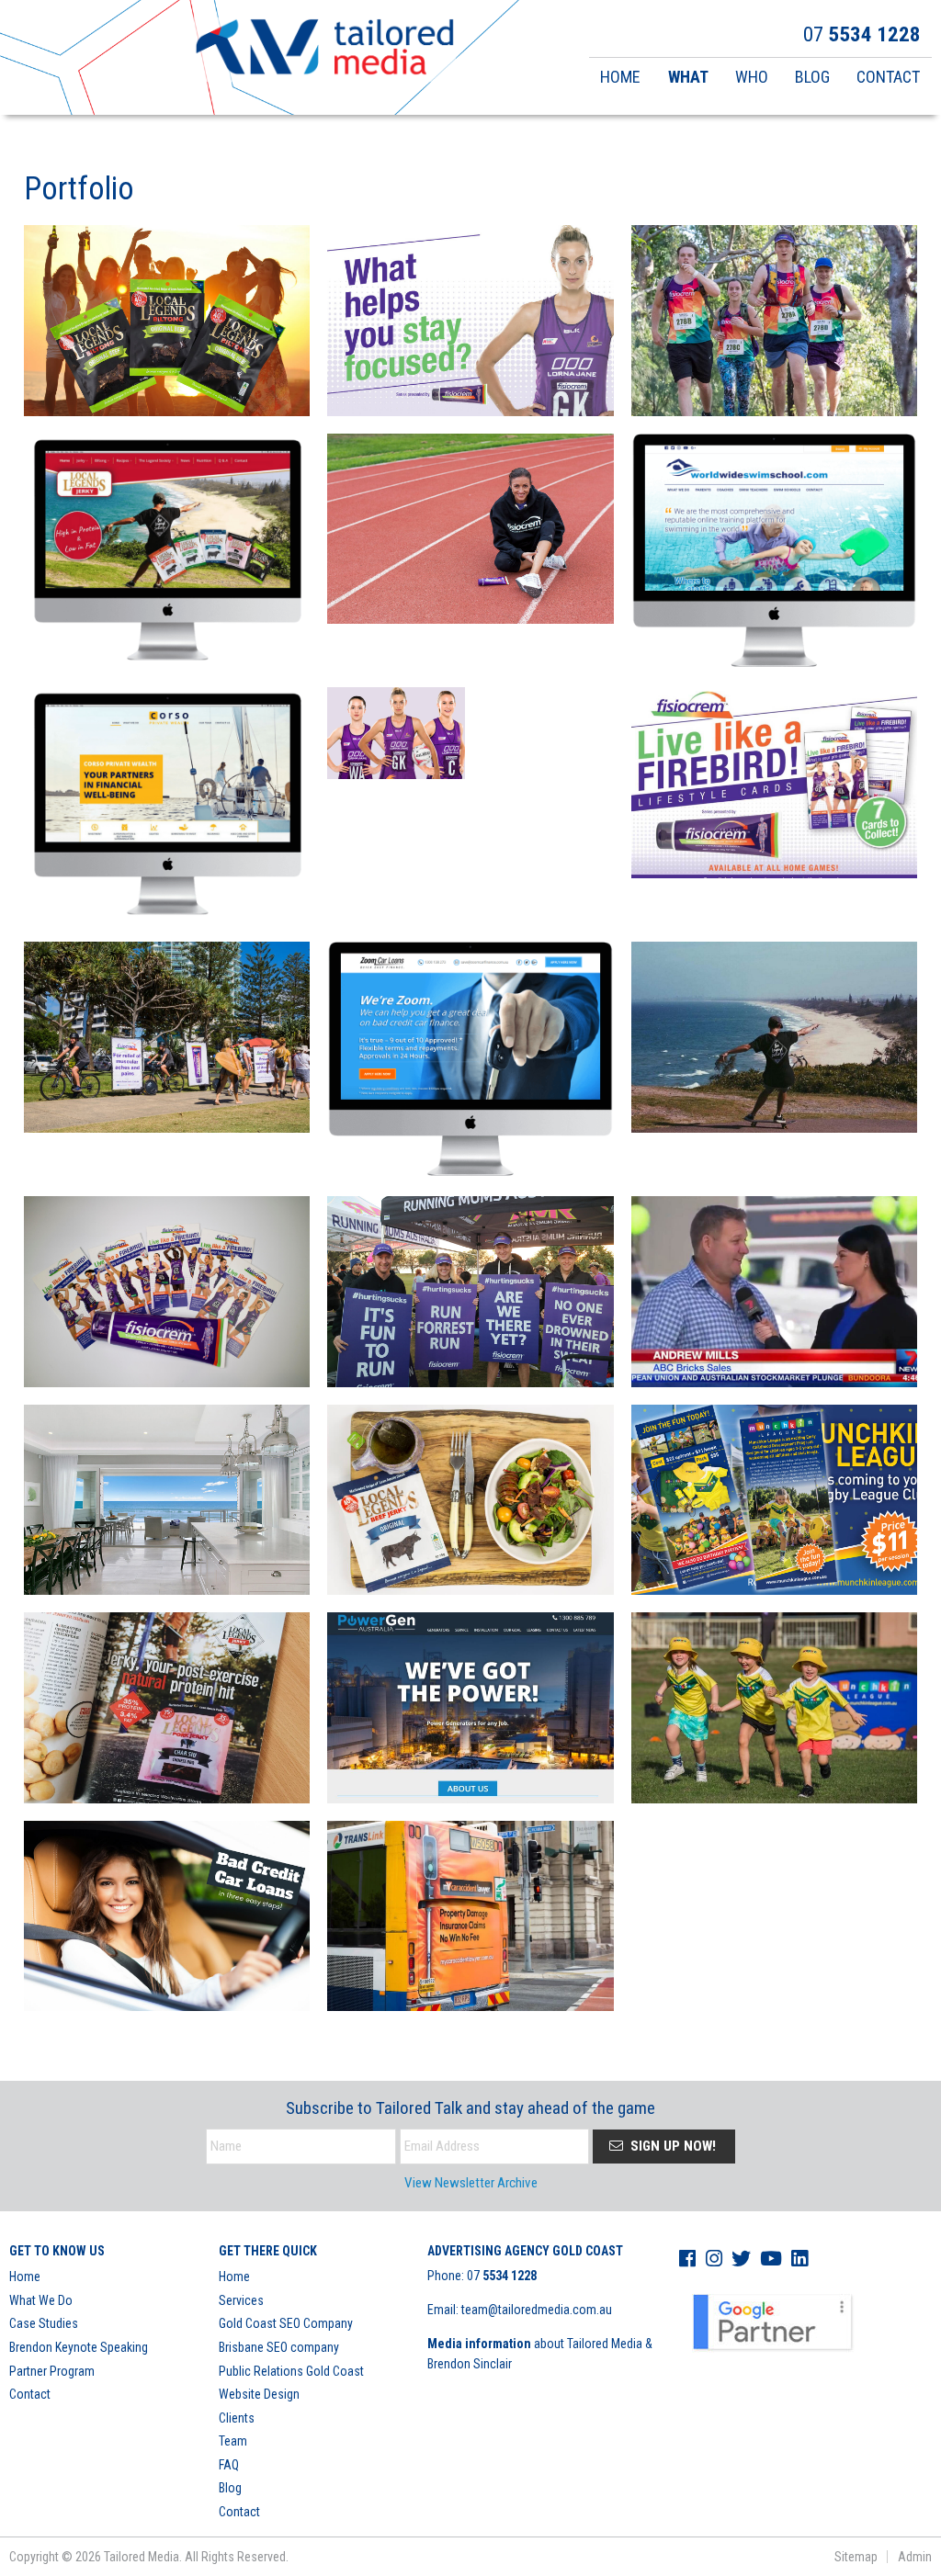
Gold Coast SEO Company (286, 2323)
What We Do (41, 2300)
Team (233, 2441)
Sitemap (856, 2557)
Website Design (259, 2394)
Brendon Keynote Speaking (79, 2347)
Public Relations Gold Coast (291, 2371)
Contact (30, 2394)
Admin (915, 2557)
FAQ (229, 2465)
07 (502, 2276)
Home (25, 2277)
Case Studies (44, 2323)
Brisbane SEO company (279, 2347)
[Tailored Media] (325, 50)
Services (241, 2300)
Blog (230, 2488)
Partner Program (52, 2371)
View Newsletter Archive (471, 2183)
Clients (237, 2418)
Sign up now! (671, 2146)
